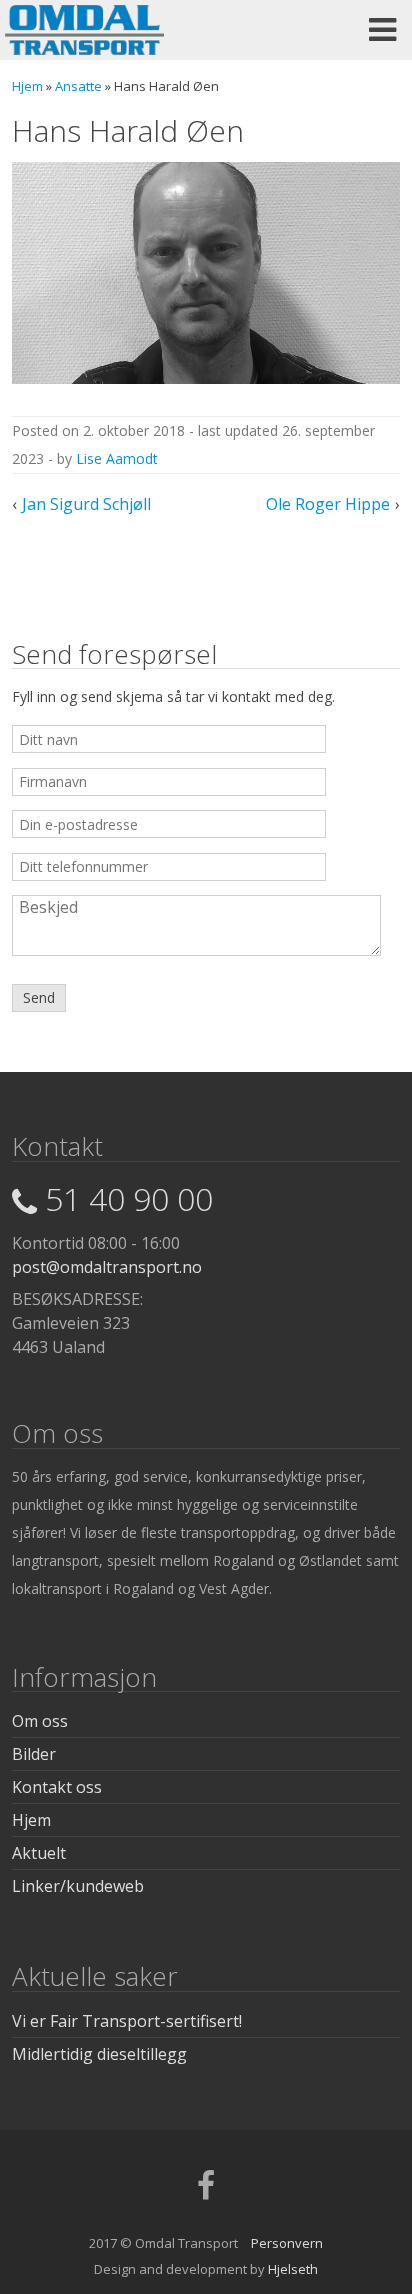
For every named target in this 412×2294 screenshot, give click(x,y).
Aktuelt (39, 1853)
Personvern (287, 2243)
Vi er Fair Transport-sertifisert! (127, 2021)
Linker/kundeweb (78, 1886)
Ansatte (78, 86)
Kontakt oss (57, 1787)
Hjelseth (293, 2269)
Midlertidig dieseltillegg (99, 2054)
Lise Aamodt (117, 458)
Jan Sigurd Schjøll (86, 504)
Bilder (34, 1754)
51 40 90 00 (129, 1198)
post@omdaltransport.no (107, 1267)
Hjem (27, 86)
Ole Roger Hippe (328, 504)
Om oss (40, 1721)
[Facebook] (206, 2192)
